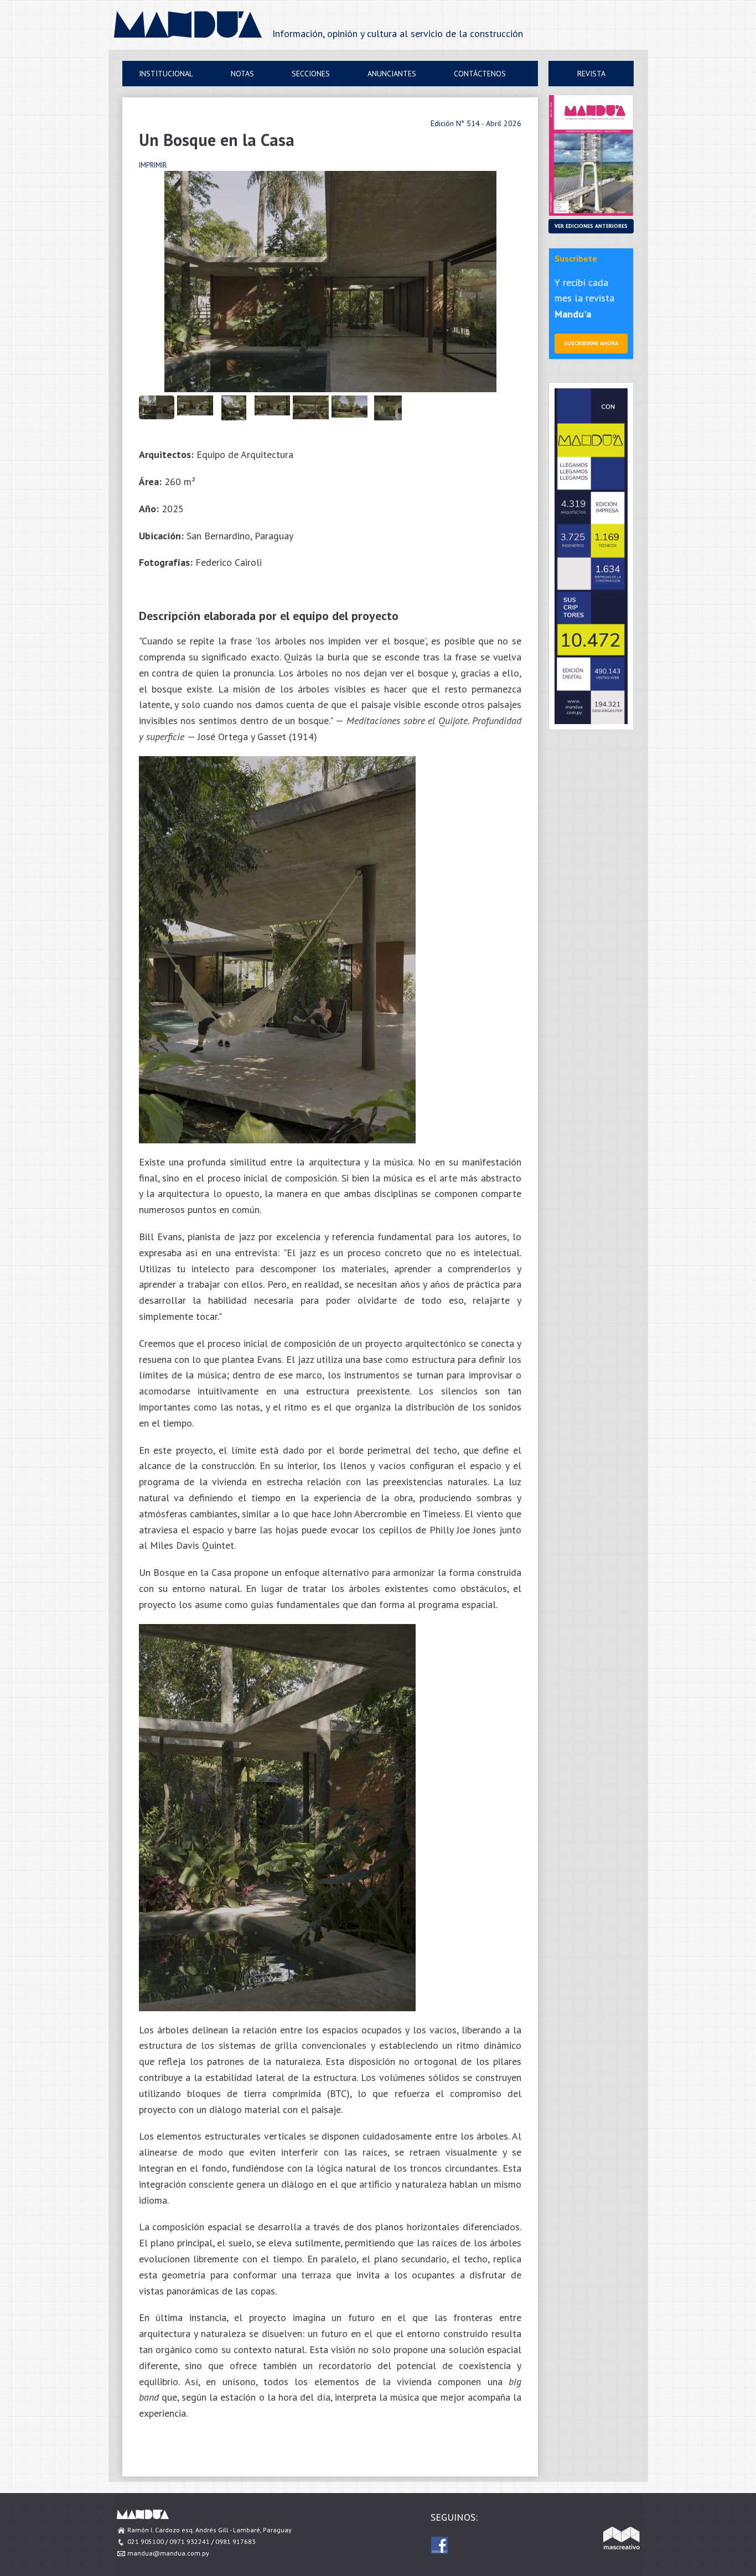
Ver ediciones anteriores (591, 226)
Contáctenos (480, 74)
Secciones (311, 74)
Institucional (166, 74)
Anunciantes (392, 74)
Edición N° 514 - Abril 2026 (476, 123)
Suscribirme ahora (591, 343)
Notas (242, 74)
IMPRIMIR (153, 165)
